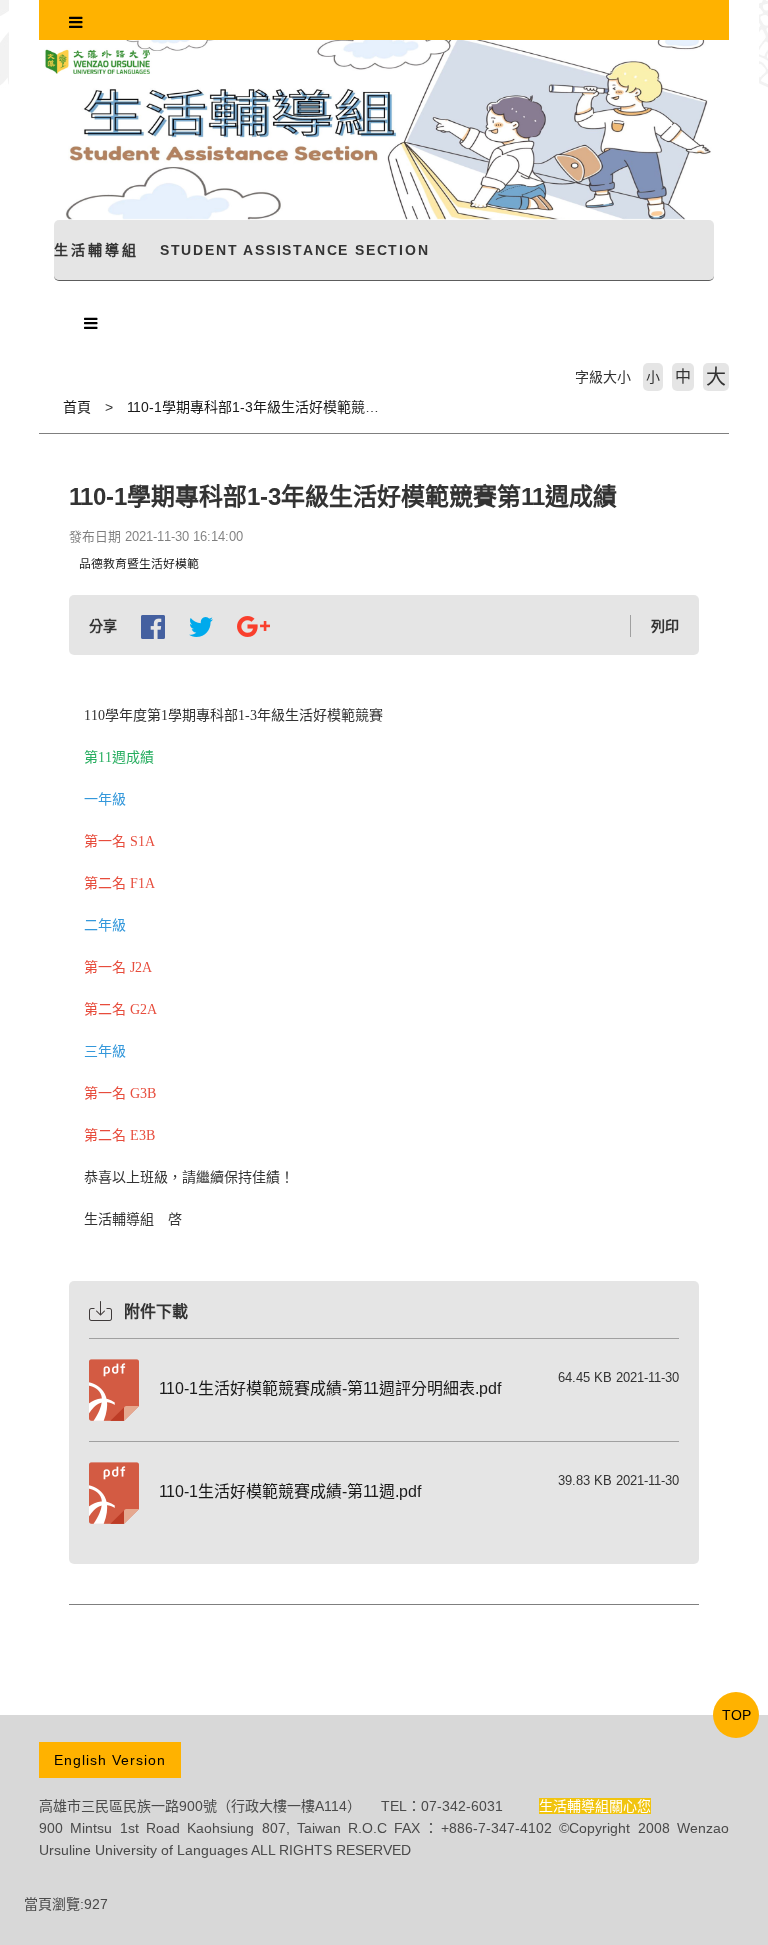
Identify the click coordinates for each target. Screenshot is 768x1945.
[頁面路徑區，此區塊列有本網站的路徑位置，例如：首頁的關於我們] (44, 407)
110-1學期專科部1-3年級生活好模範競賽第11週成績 (288, 407)
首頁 (77, 407)
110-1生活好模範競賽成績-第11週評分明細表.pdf (330, 1388)
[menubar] (76, 23)
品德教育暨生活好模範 (139, 564)
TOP (736, 1715)
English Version (110, 1760)
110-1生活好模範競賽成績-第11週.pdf (290, 1491)
